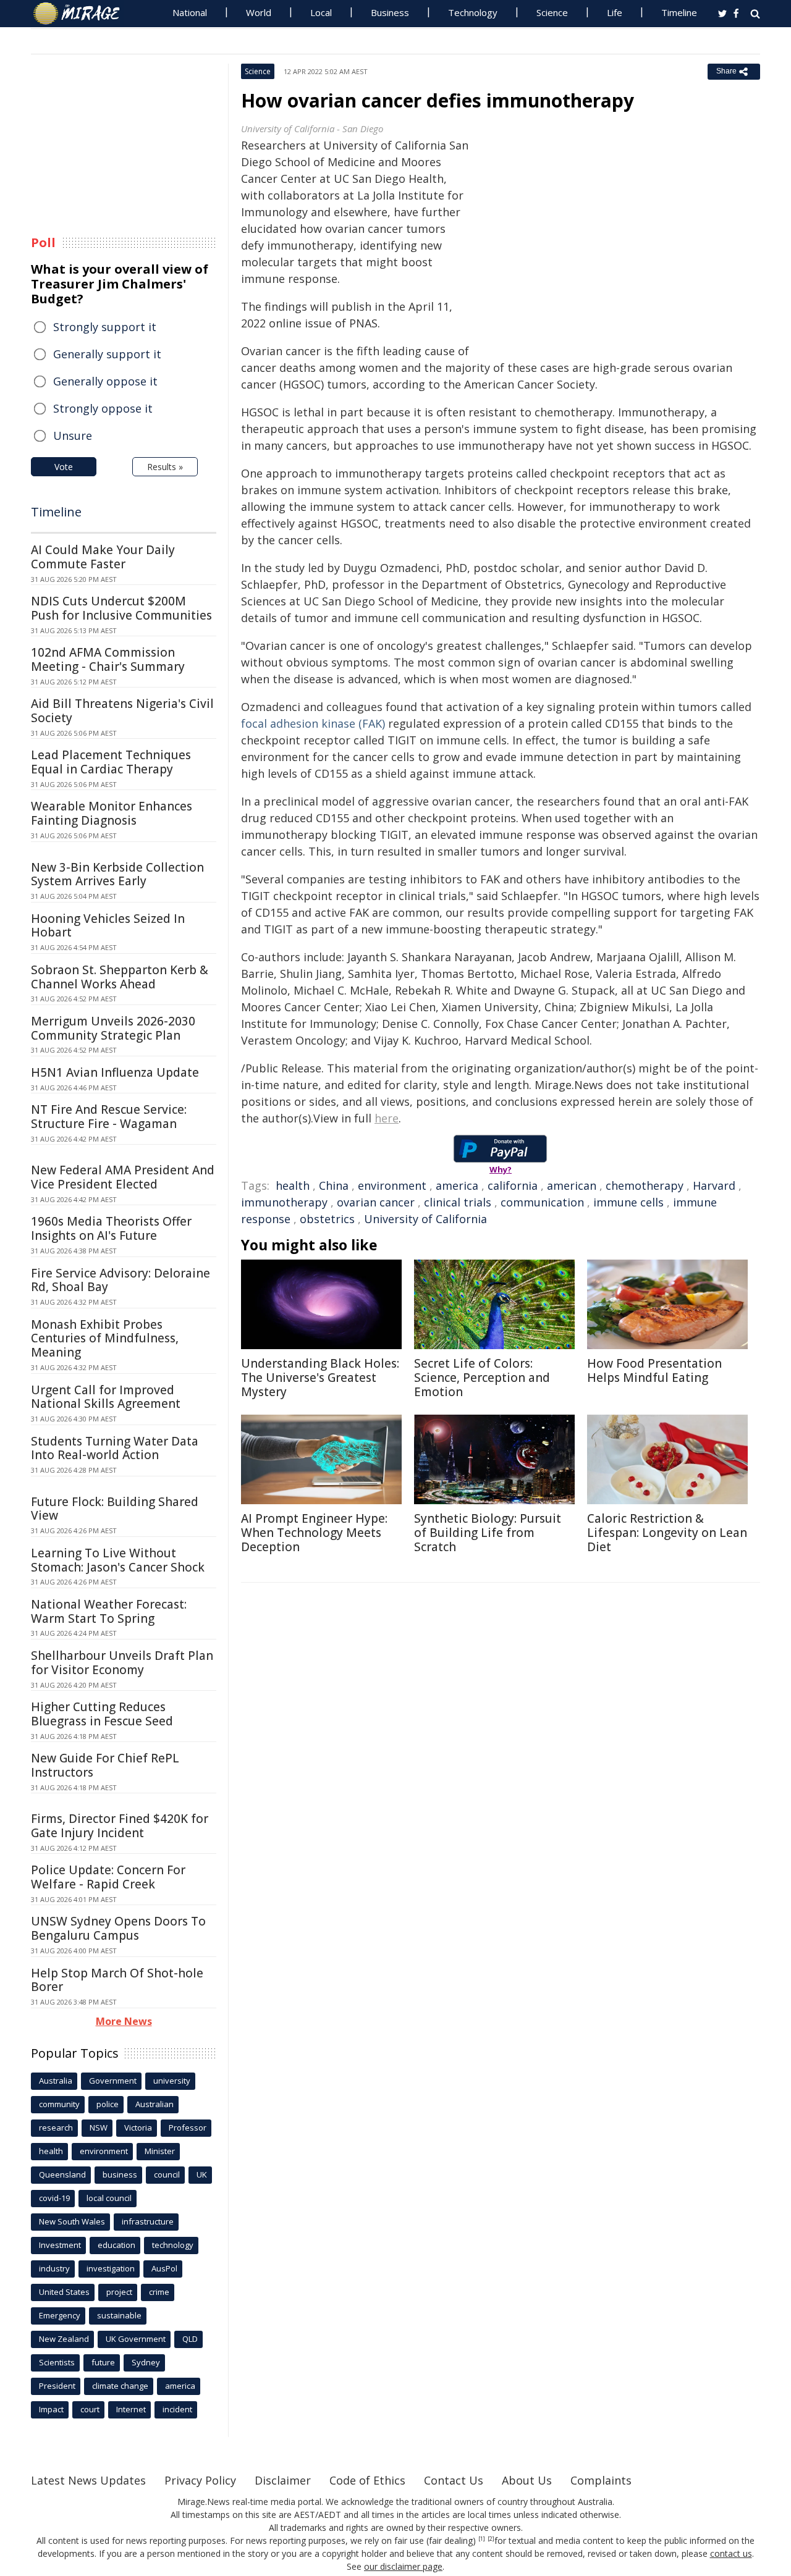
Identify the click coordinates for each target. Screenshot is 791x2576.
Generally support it (107, 354)
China (334, 1185)
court (90, 2409)
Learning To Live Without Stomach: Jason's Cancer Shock (118, 1560)
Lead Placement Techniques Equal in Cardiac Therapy (111, 762)
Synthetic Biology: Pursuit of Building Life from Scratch (488, 1533)
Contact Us (454, 2480)
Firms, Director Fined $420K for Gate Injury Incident (120, 1826)
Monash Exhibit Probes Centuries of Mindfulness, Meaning (105, 1339)
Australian (154, 2104)
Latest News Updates (88, 2480)
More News (124, 2021)
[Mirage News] (82, 14)
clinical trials (458, 1202)
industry (54, 2268)
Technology (473, 12)
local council (109, 2198)
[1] (482, 2539)
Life (615, 12)
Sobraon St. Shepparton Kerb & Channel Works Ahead (120, 977)
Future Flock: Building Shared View (115, 1509)
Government (113, 2081)
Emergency (60, 2315)
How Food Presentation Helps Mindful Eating (654, 1370)
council (167, 2174)
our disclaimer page (403, 2566)
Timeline (679, 12)
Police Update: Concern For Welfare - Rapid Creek (108, 1877)
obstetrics (327, 1219)
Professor (188, 2128)
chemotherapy (645, 1185)
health (293, 1185)
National (190, 12)
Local (321, 12)
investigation (111, 2268)
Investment (60, 2245)
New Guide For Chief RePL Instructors (105, 1765)
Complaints (601, 2480)
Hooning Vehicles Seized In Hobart (108, 926)
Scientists (57, 2362)
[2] (491, 2539)
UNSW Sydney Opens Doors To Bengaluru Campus (118, 1928)
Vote (64, 467)
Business (390, 12)
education (116, 2245)
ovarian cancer (376, 1202)
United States (64, 2292)
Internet (131, 2409)
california (513, 1185)
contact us (731, 2553)
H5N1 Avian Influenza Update (115, 1072)
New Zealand (64, 2339)
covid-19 (54, 2198)
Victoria (138, 2128)
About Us (527, 2480)
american (572, 1185)
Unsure (73, 436)
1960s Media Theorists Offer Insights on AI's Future (111, 1228)
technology (173, 2245)
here (387, 1118)
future (103, 2362)
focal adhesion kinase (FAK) (313, 723)
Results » (165, 467)
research (56, 2128)
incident (177, 2409)
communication (542, 1202)
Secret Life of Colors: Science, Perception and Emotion (482, 1378)
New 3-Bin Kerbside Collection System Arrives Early (117, 874)
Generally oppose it (105, 381)
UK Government (136, 2339)
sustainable (119, 2315)
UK (202, 2174)
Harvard (714, 1185)
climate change (120, 2386)
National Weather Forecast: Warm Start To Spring (109, 1611)
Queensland (62, 2174)
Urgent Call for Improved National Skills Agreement (106, 1397)
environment (392, 1185)
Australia (56, 2081)
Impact (51, 2409)
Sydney (146, 2362)
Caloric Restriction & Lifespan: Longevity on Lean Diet (667, 1533)
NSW (99, 2128)
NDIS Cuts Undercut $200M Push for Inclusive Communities (121, 608)
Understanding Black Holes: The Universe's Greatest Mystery (320, 1378)
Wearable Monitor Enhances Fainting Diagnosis (112, 813)
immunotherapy (284, 1202)
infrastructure (148, 2221)
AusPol (164, 2268)
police (108, 2104)
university (172, 2081)
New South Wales (72, 2221)
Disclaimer (283, 2480)
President (57, 2386)
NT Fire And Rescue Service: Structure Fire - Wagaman (109, 1117)
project (119, 2292)
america (457, 1185)
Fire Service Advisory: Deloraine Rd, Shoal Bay (121, 1280)
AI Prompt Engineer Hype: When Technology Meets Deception (314, 1533)
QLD (190, 2339)
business (120, 2174)
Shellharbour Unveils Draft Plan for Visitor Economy (122, 1663)
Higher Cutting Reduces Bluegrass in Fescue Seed (102, 1714)
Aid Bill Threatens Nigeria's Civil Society (122, 711)
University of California (425, 1219)
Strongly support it (105, 327)
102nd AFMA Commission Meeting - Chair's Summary (108, 659)
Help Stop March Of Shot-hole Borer (117, 1980)
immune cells (628, 1202)
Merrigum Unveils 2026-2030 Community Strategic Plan (113, 1028)
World (259, 12)
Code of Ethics (367, 2480)
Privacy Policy (200, 2480)
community (59, 2104)
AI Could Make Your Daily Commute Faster (103, 557)
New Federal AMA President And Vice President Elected (123, 1177)
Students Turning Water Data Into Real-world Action (115, 1448)
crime (159, 2292)
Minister (160, 2151)
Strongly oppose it (103, 408)
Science (552, 12)
